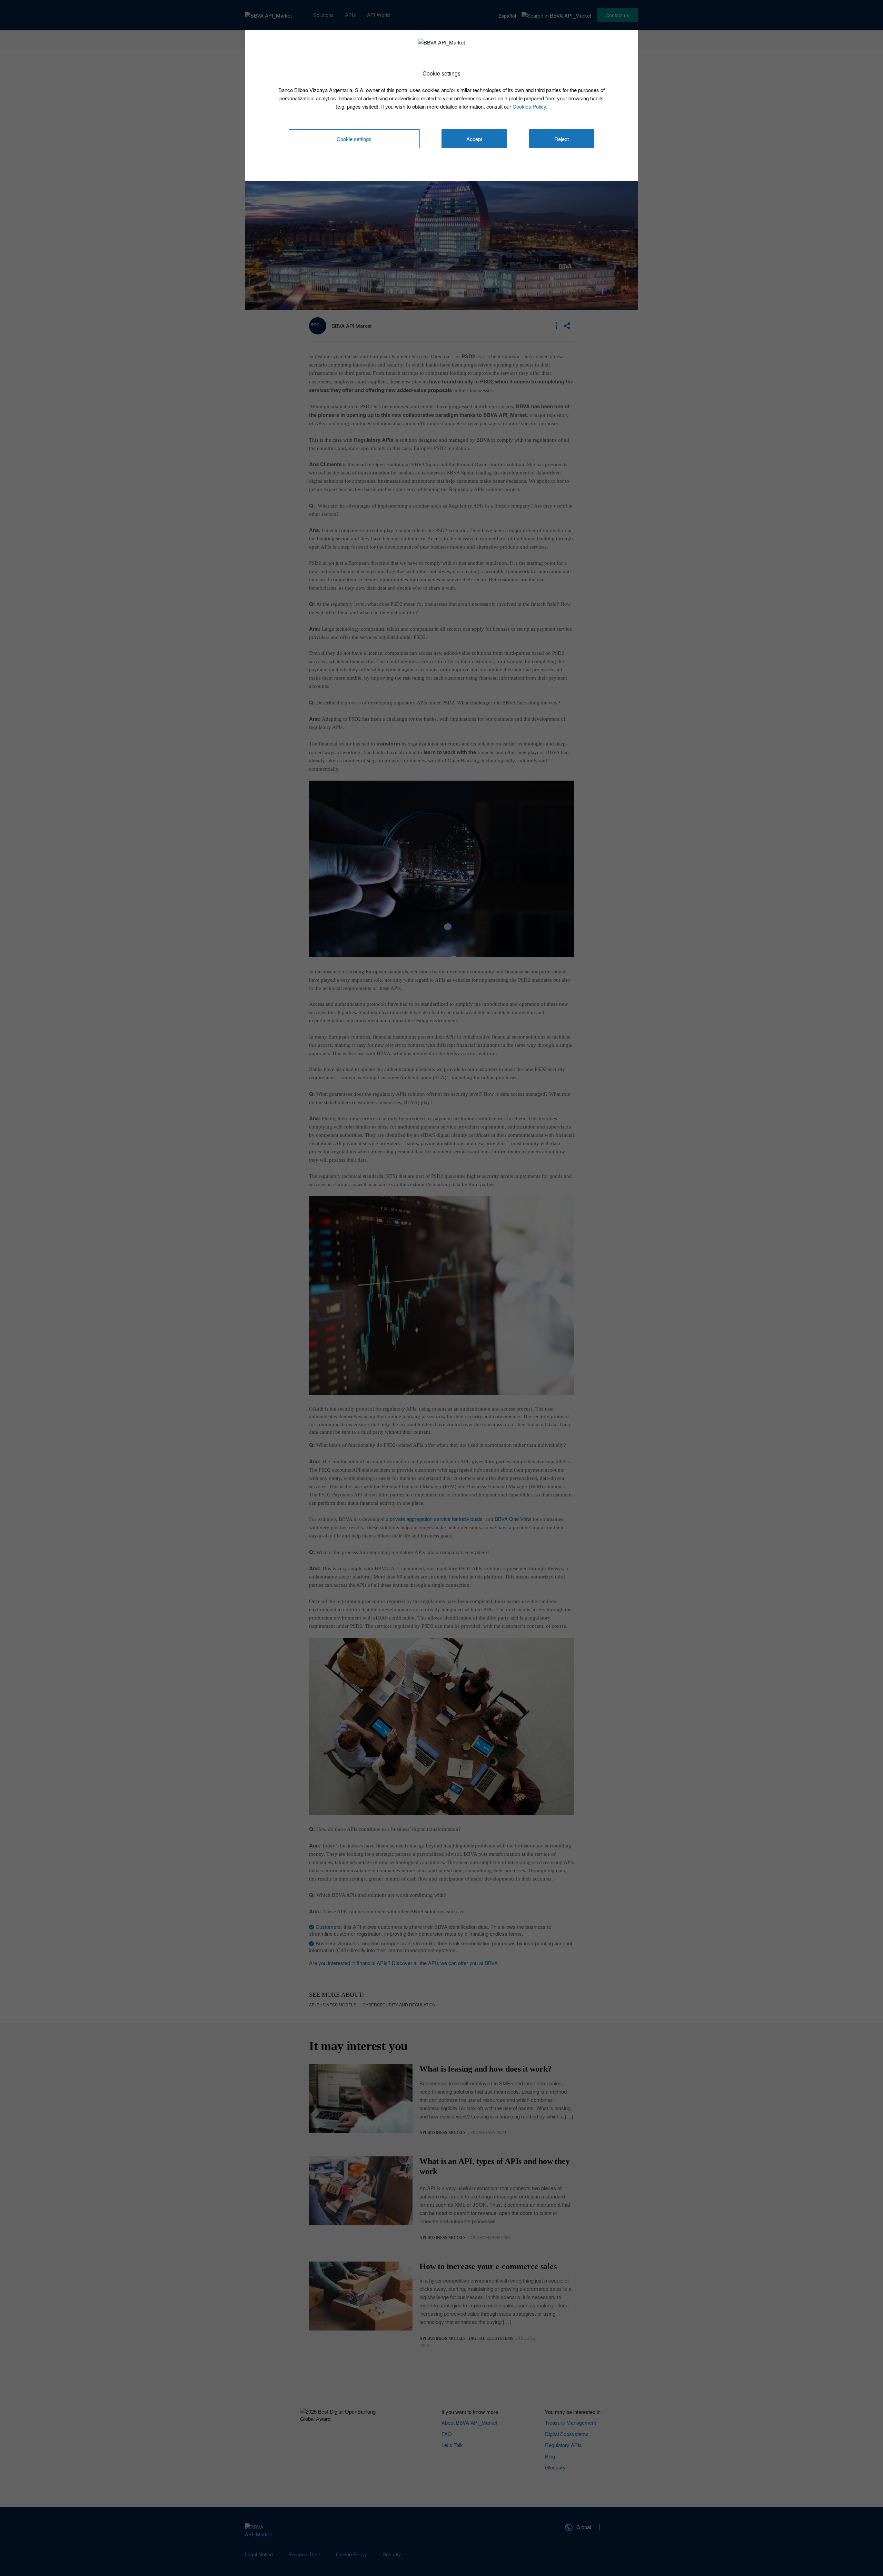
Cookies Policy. (530, 106)
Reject (562, 139)
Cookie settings (354, 139)
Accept (474, 139)
